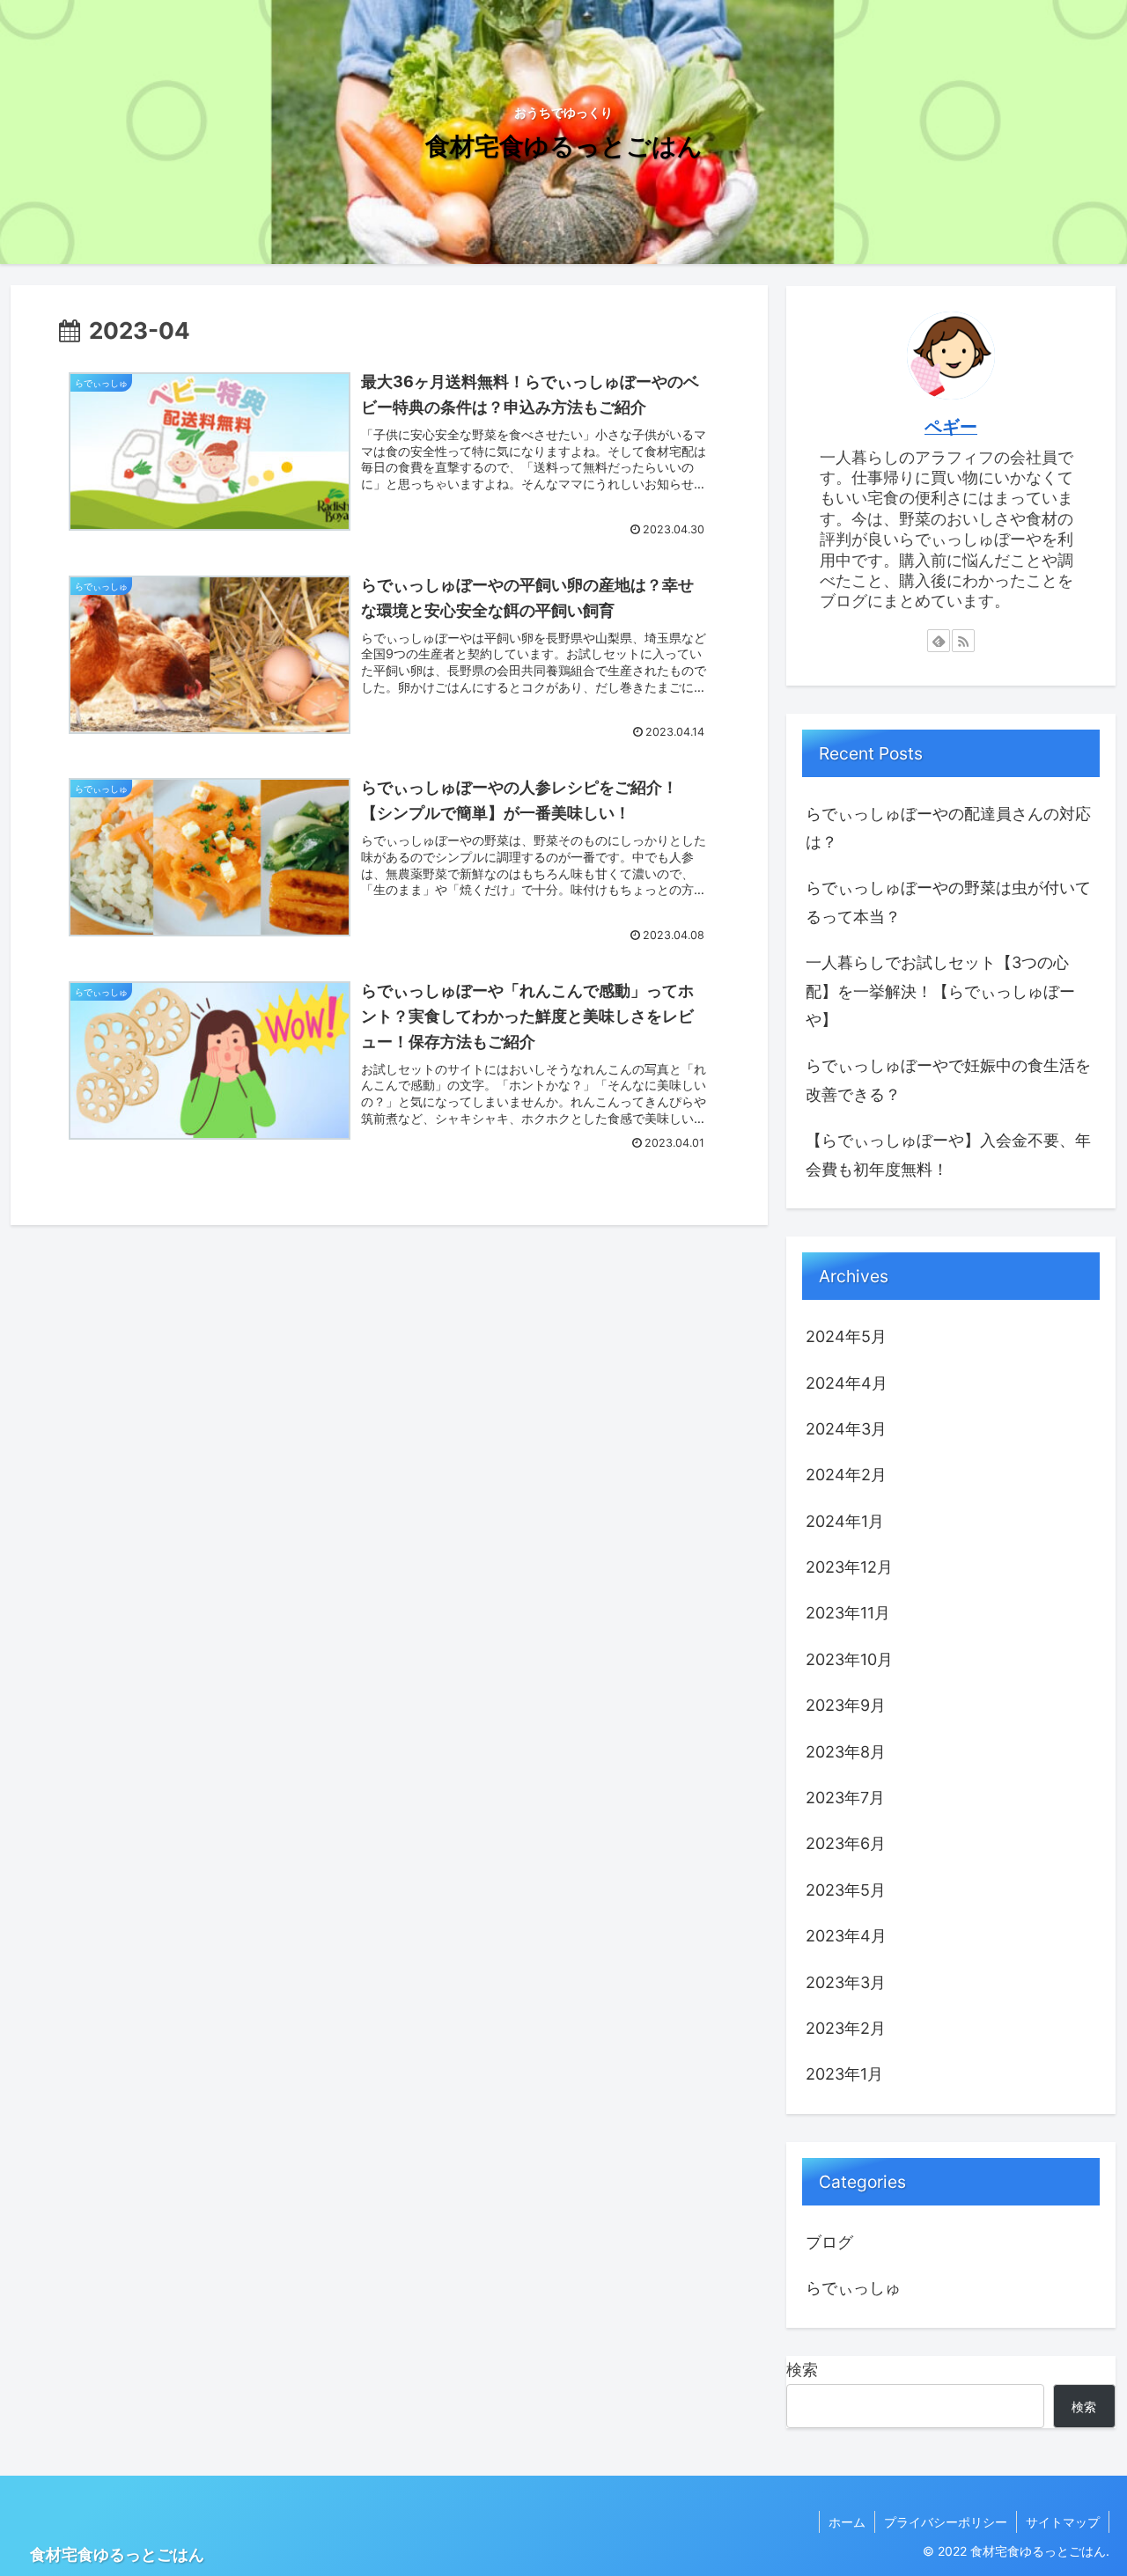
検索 (802, 2370)
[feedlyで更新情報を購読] (939, 641)
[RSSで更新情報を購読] (963, 641)
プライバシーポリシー (946, 2522)
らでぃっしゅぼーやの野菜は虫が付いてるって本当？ (948, 902)
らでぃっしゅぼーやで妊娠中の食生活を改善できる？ (948, 1079)
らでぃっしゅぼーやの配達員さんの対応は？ (948, 828)
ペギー (951, 427)
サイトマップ (1063, 2522)
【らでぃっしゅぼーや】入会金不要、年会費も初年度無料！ (948, 1154)
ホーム (847, 2522)
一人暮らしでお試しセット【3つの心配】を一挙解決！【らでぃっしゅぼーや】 (940, 991)
